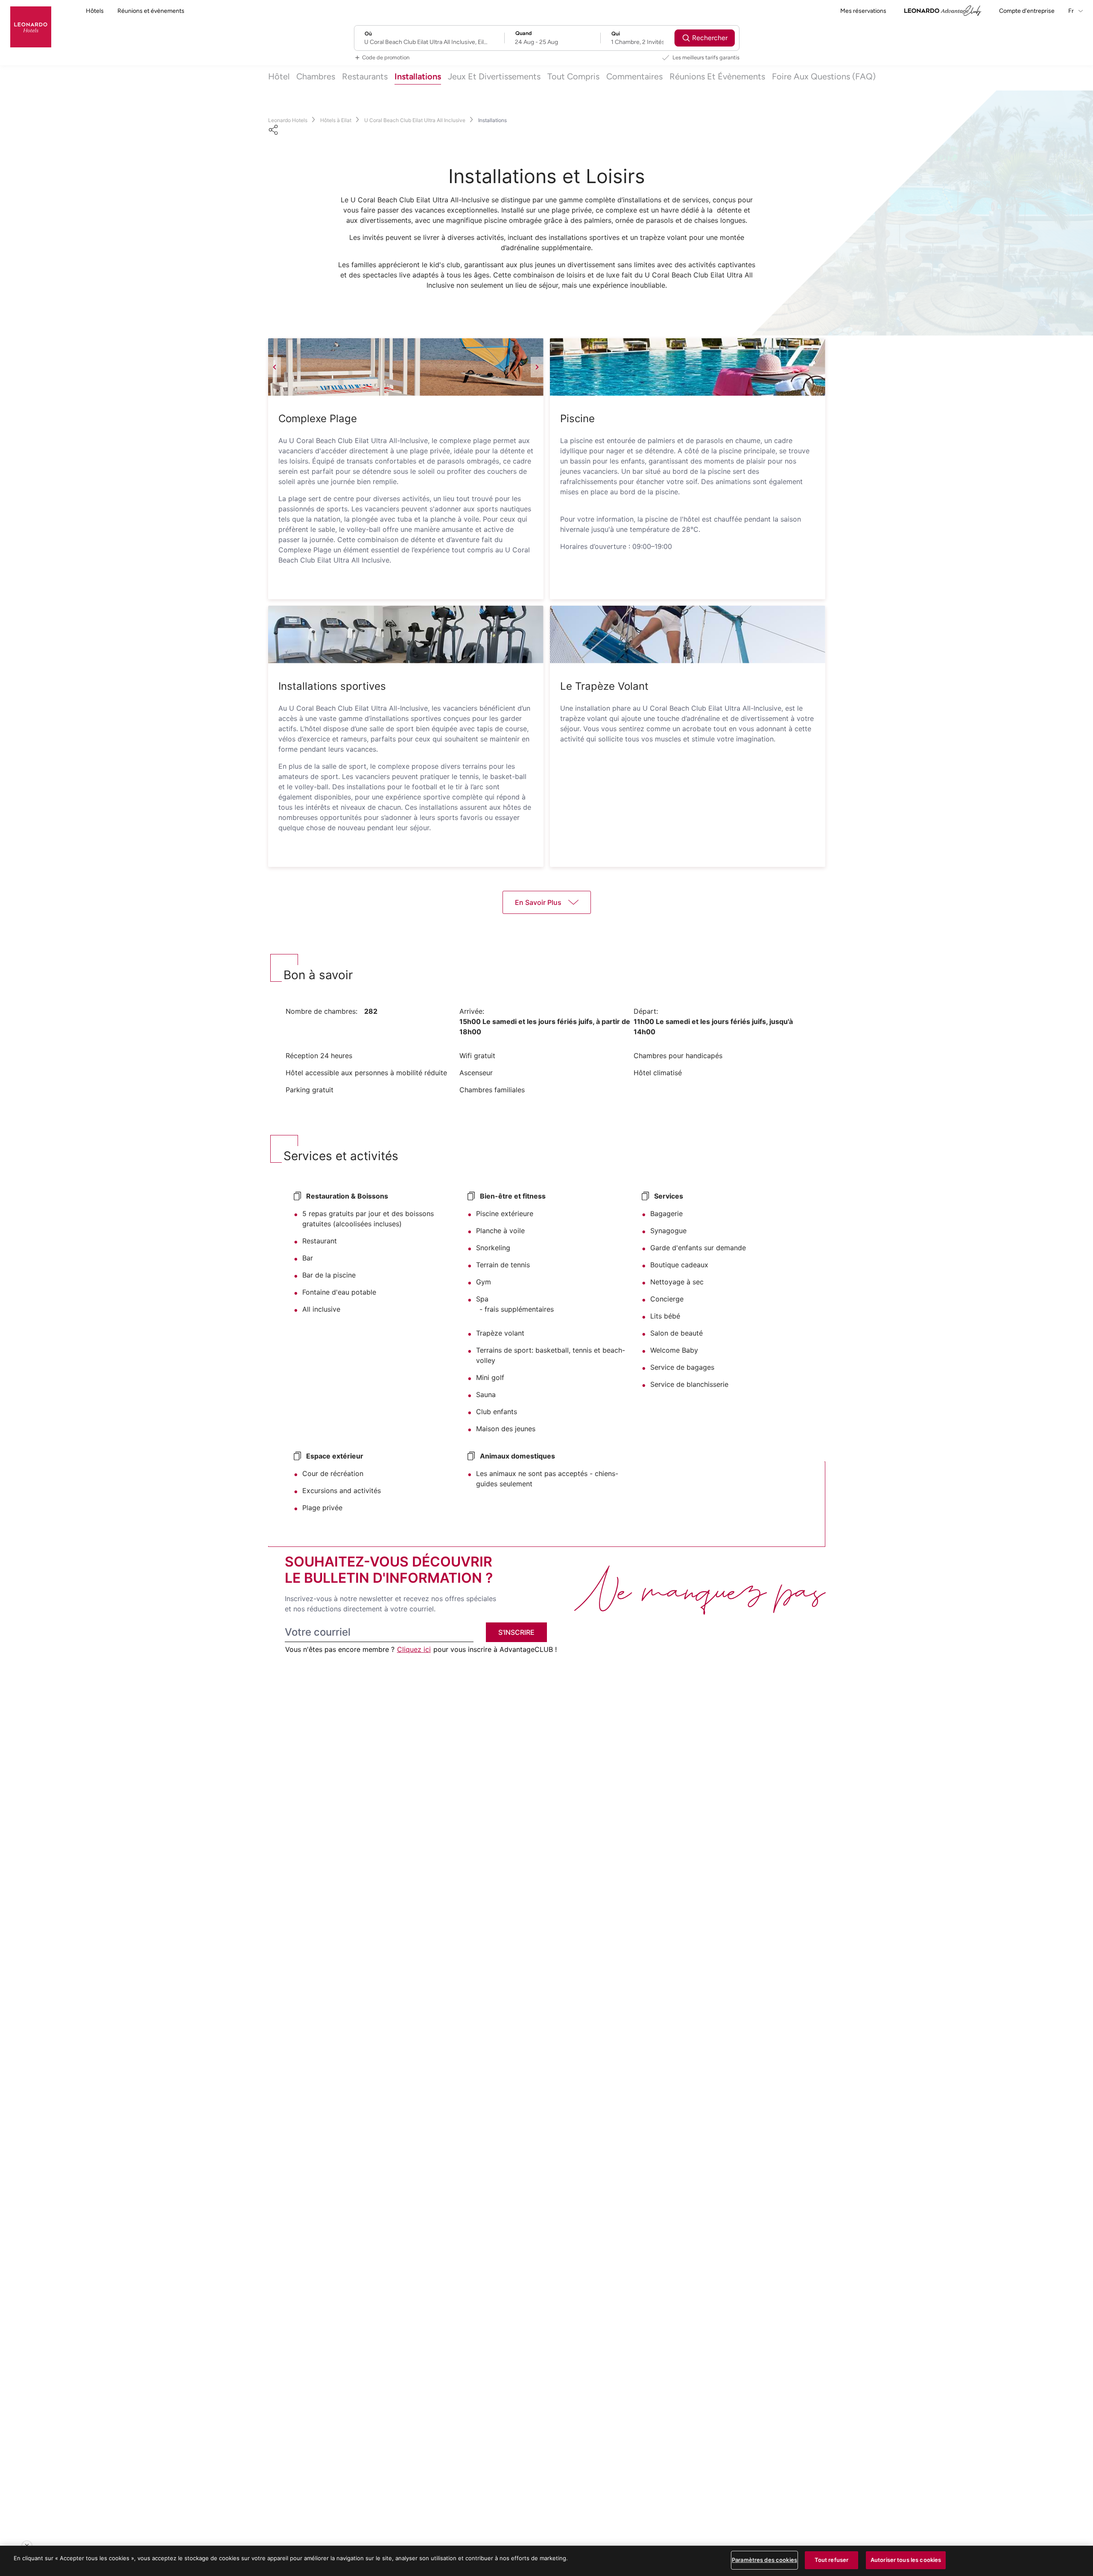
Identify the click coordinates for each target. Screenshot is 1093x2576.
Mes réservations (863, 11)
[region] (546, 2561)
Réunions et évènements (151, 11)
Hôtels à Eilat (336, 120)
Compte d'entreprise (1027, 11)
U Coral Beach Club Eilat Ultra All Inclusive (415, 120)
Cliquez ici (414, 1649)
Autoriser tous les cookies (906, 2560)
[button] (406, 367)
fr (1072, 11)
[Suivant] (537, 367)
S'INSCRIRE (516, 1632)
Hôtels (95, 11)
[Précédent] (275, 367)
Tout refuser (832, 2560)
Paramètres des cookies (764, 2560)
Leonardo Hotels (288, 120)
